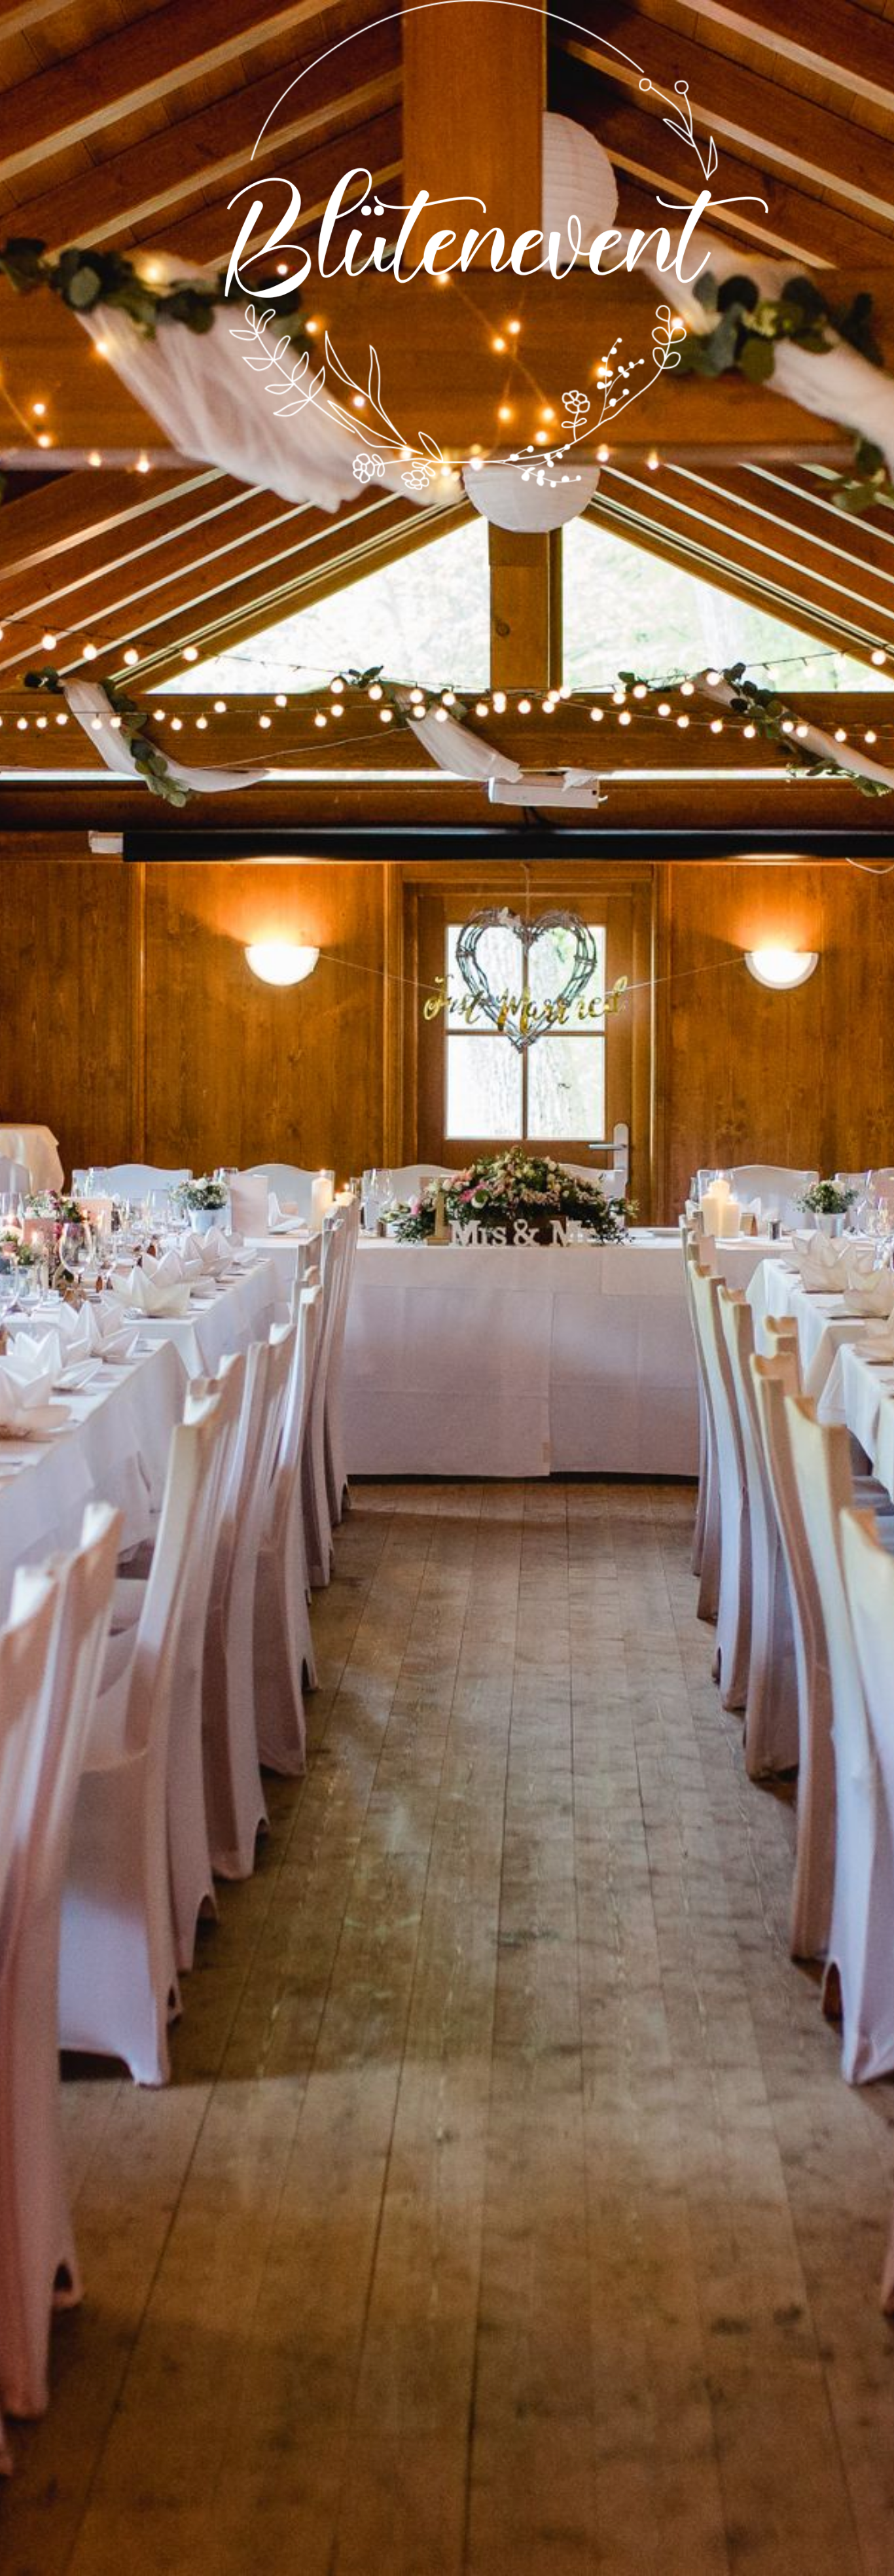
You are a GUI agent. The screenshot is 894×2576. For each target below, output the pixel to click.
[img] (447, 1288)
